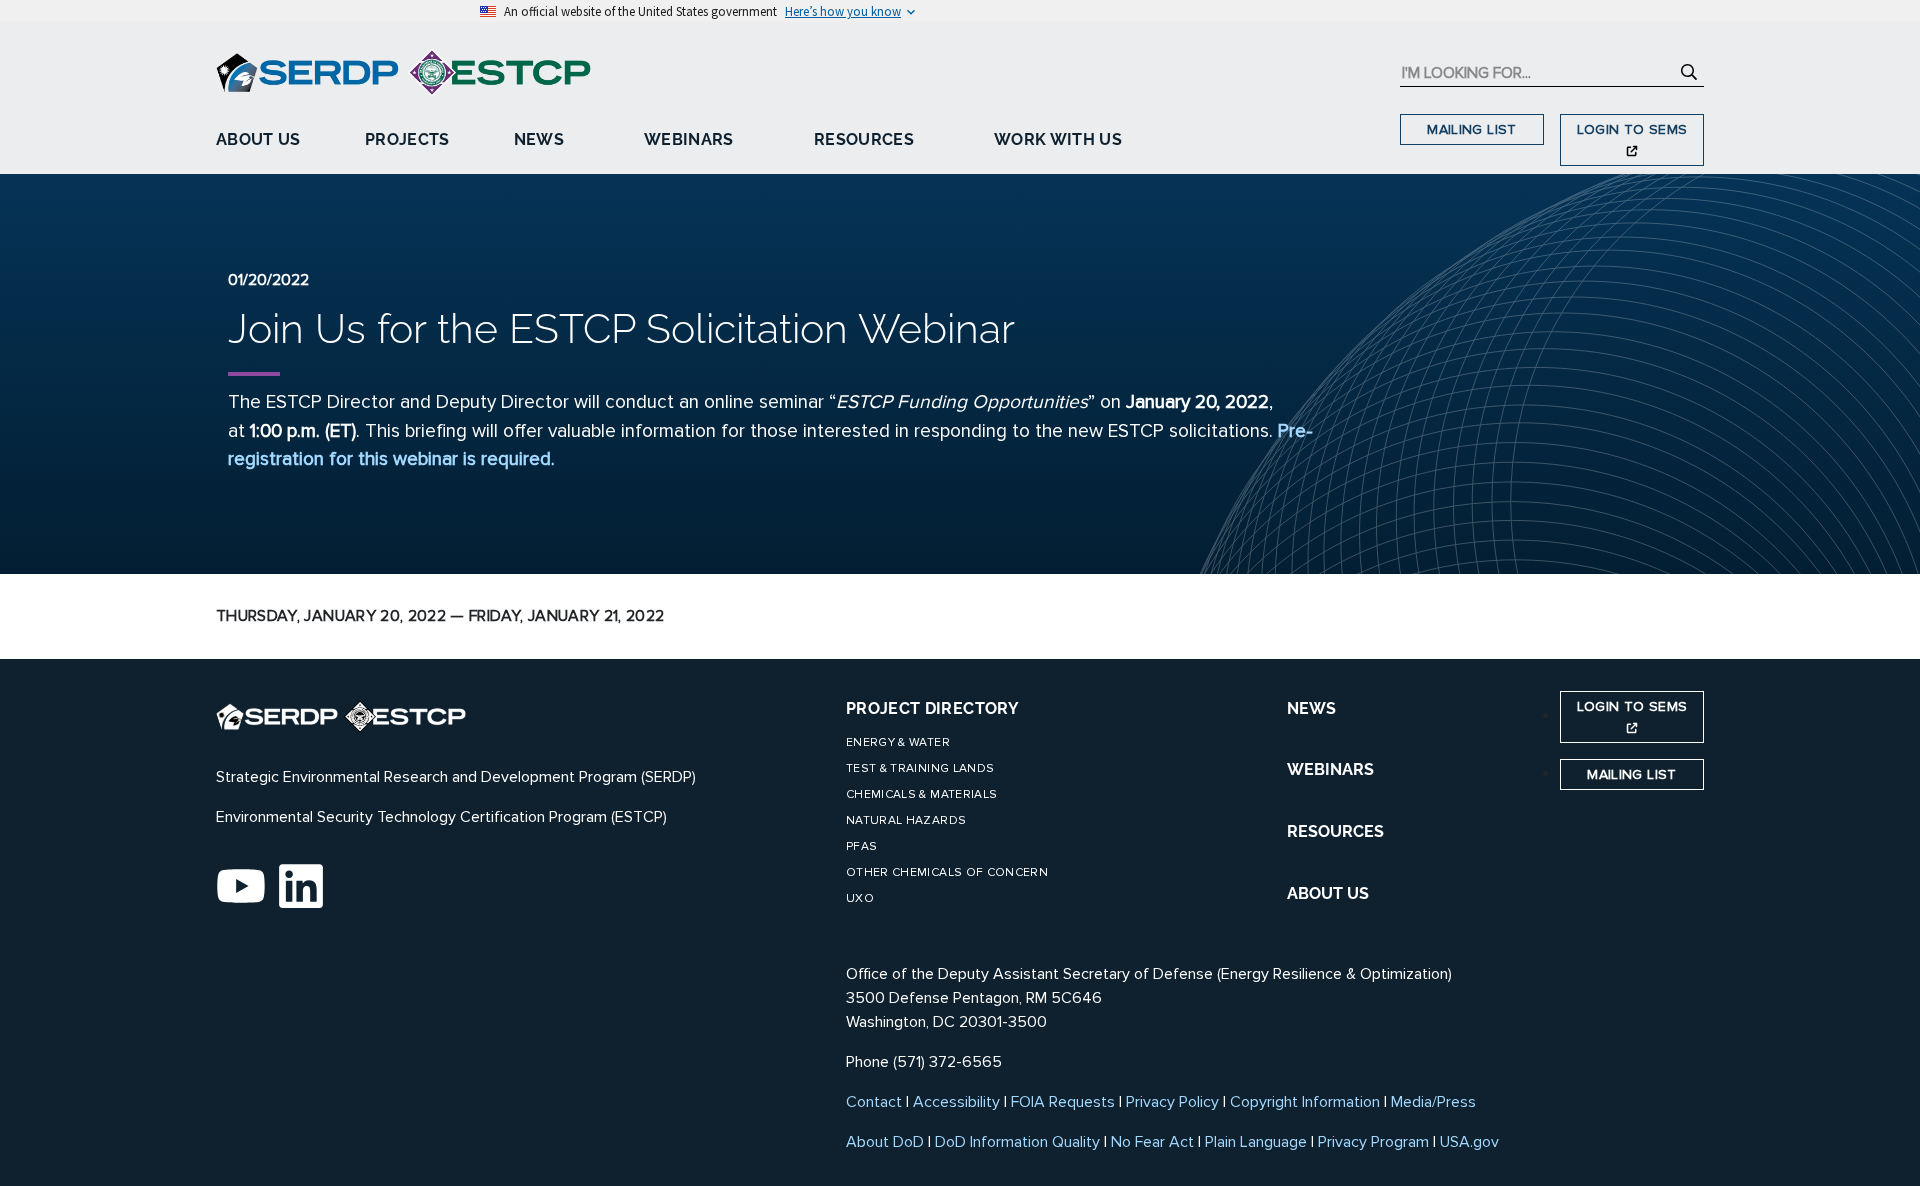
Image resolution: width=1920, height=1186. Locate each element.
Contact (874, 1102)
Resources (864, 139)
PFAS (861, 846)
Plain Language (1256, 1142)
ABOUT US (1328, 893)
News (539, 139)
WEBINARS (1330, 769)
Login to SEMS (1632, 129)
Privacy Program (1373, 1142)
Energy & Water (898, 742)
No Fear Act (1152, 1142)
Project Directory (932, 708)
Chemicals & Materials (921, 794)
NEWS (1311, 708)
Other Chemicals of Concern (947, 872)
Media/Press (1433, 1102)
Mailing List (1471, 129)
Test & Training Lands (920, 768)
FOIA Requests (1063, 1102)
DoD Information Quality (1017, 1142)
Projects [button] (407, 139)
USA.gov (1469, 1142)
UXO (860, 898)
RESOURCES (1335, 831)
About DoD (885, 1142)
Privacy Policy (1172, 1102)
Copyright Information (1305, 1102)
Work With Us (1058, 139)
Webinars (689, 139)
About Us (258, 139)
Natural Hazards (906, 820)
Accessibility (956, 1102)
